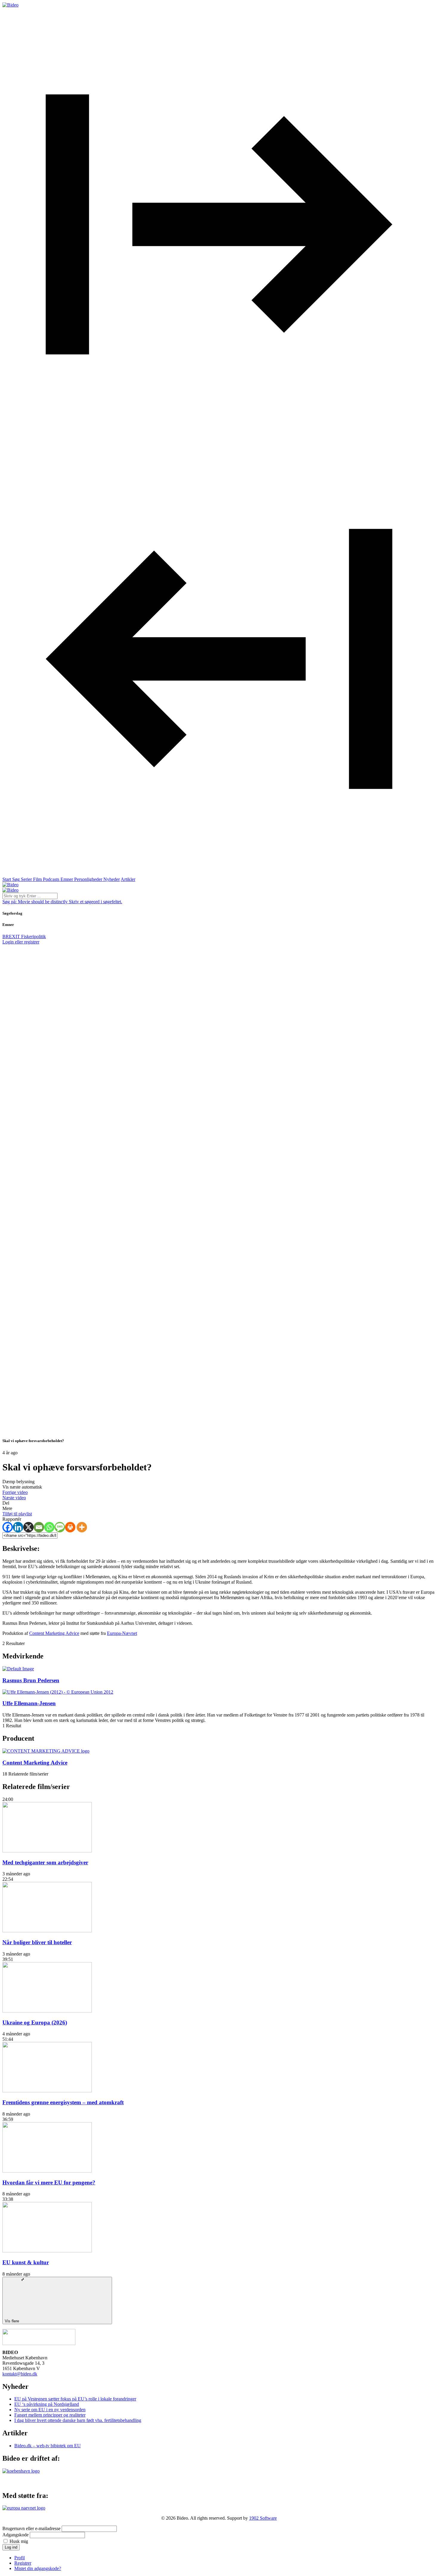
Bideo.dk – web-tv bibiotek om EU (48, 2446)
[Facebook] (8, 1527)
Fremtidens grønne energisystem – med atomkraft (63, 2102)
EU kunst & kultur (26, 2262)
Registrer (23, 2563)
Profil (20, 2558)
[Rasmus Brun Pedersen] (18, 1669)
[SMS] (60, 1527)
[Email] (39, 1527)
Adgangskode (15, 2535)
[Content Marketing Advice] (46, 1751)
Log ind (11, 2547)
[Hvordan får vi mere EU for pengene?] (47, 2171)
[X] (28, 1527)
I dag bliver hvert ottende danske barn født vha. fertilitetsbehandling (78, 2420)
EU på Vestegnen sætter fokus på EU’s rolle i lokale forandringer (75, 2399)
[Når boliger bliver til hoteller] (47, 1931)
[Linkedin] (18, 1527)
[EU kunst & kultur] (47, 2251)
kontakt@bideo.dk (20, 2374)
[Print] (70, 1527)
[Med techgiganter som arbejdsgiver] (47, 1851)
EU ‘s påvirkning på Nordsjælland (47, 2404)
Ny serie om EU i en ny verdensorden (50, 2410)
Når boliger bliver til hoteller (37, 1942)
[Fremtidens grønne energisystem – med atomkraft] (47, 2091)
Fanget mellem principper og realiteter (50, 2415)
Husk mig (19, 2541)
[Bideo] (10, 5)
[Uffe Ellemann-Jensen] (58, 1692)
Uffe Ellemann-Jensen (29, 1703)
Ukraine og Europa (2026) (35, 2022)
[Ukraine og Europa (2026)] (47, 2011)
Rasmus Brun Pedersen (31, 1680)
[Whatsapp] (49, 1527)
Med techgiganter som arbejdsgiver (45, 1862)
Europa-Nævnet (122, 1633)
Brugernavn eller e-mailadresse (31, 2528)
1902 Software (263, 2518)
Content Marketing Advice (54, 1633)
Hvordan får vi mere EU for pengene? (49, 2182)
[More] (82, 1527)
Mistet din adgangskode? (38, 2568)
